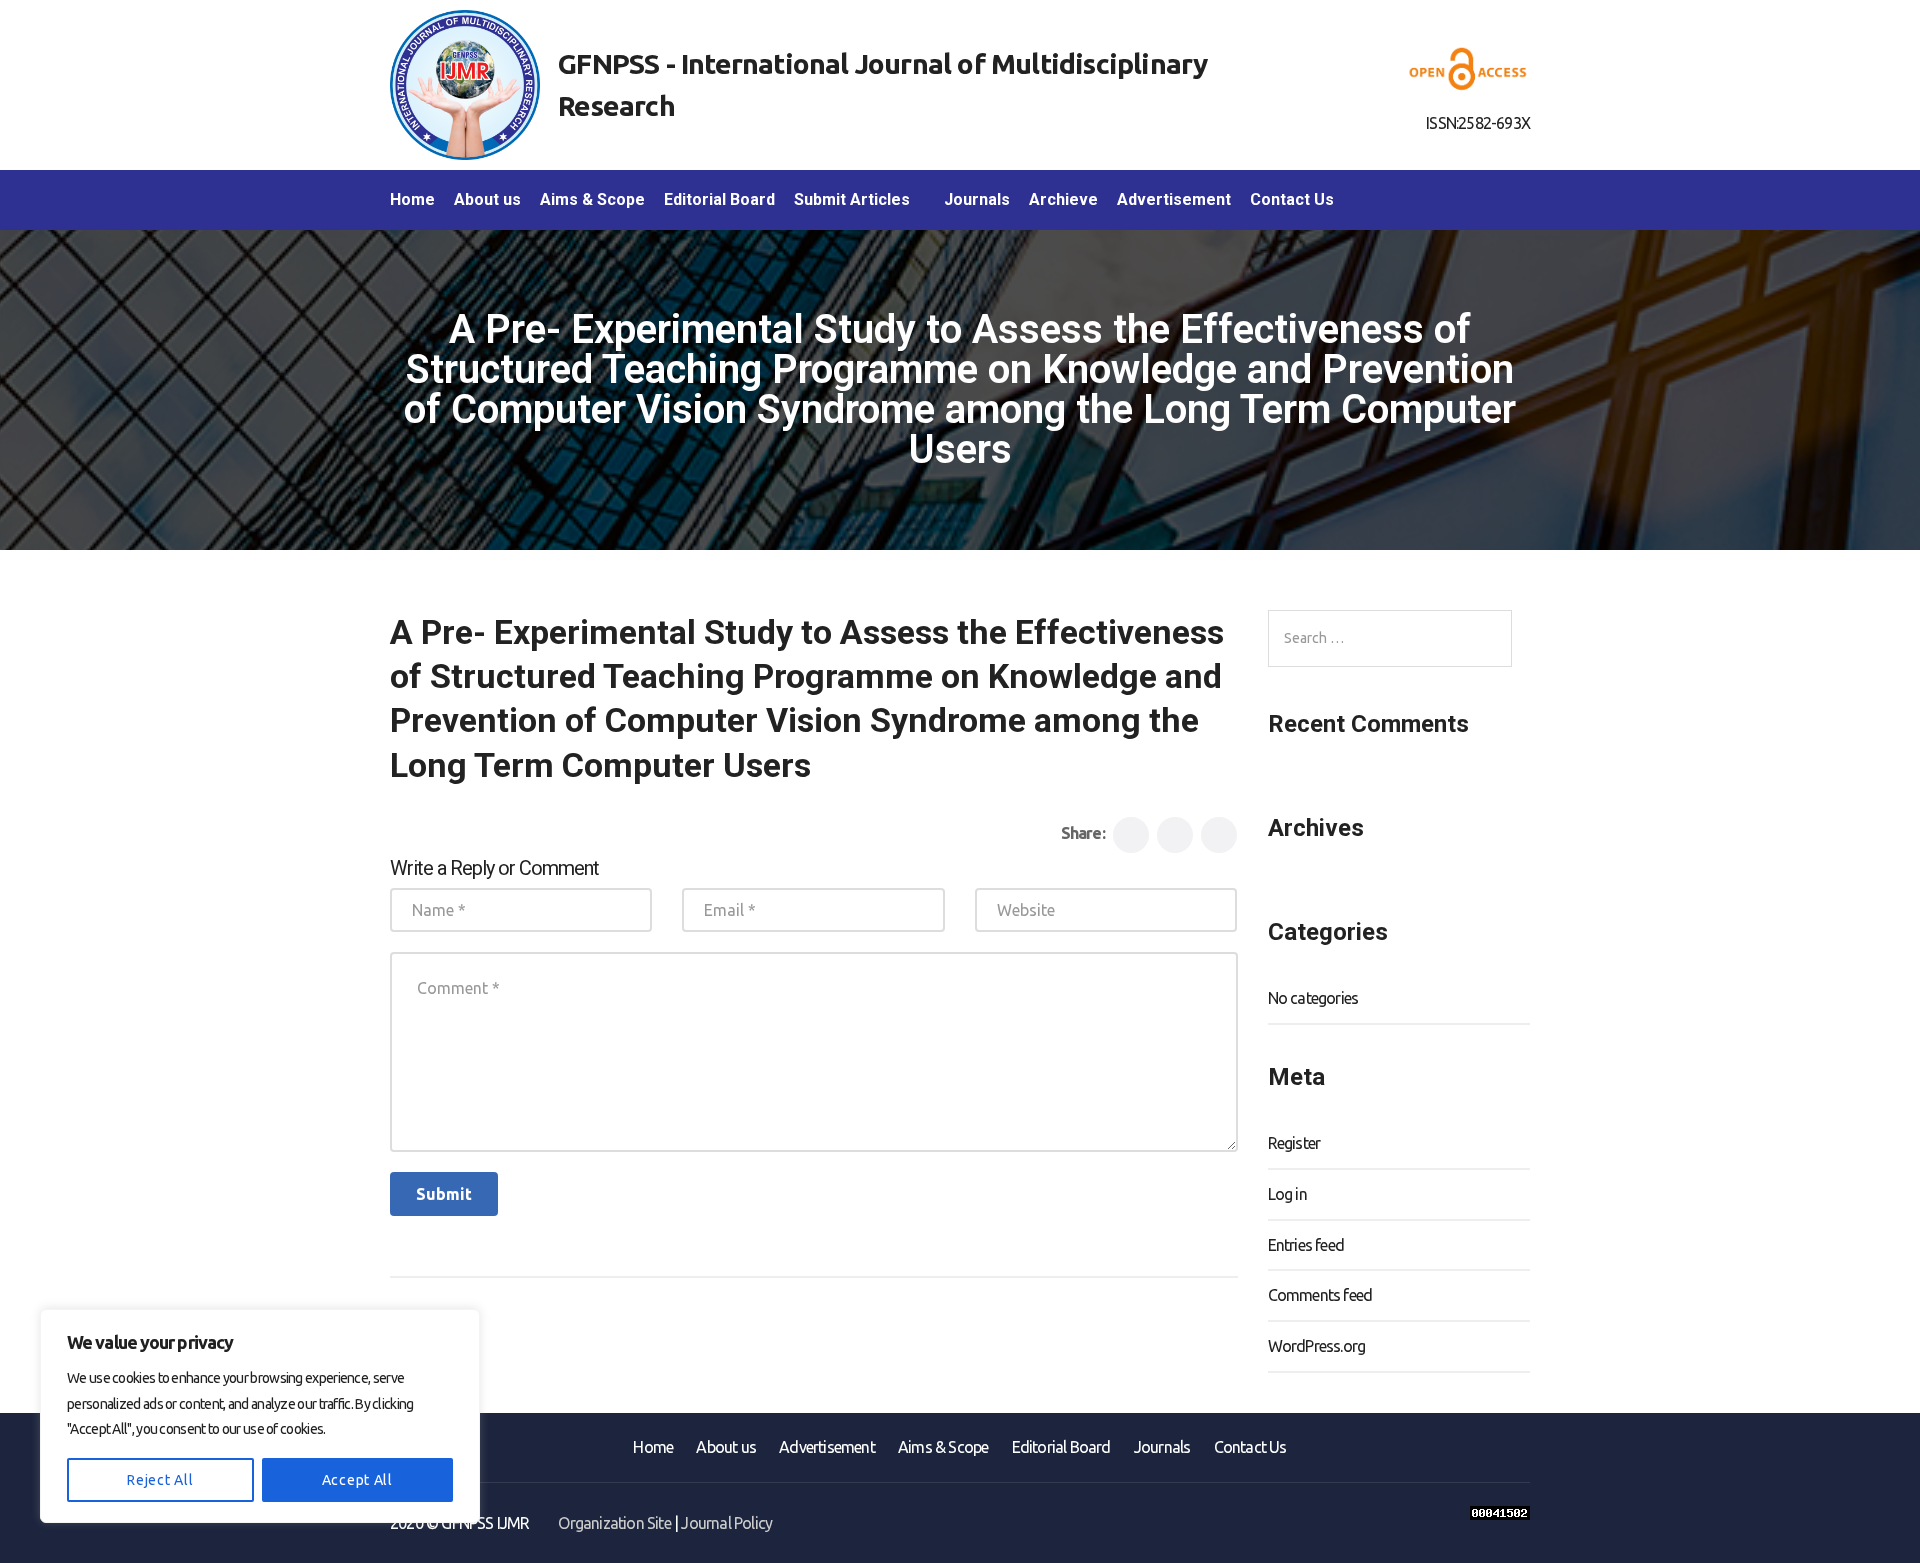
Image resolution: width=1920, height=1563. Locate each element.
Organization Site (614, 1523)
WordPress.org (1317, 1346)
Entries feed (1306, 1245)
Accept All (357, 1480)
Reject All (160, 1480)
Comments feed (1320, 1295)
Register (1294, 1143)
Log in (1287, 1194)
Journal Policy (726, 1523)
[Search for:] (1390, 638)
